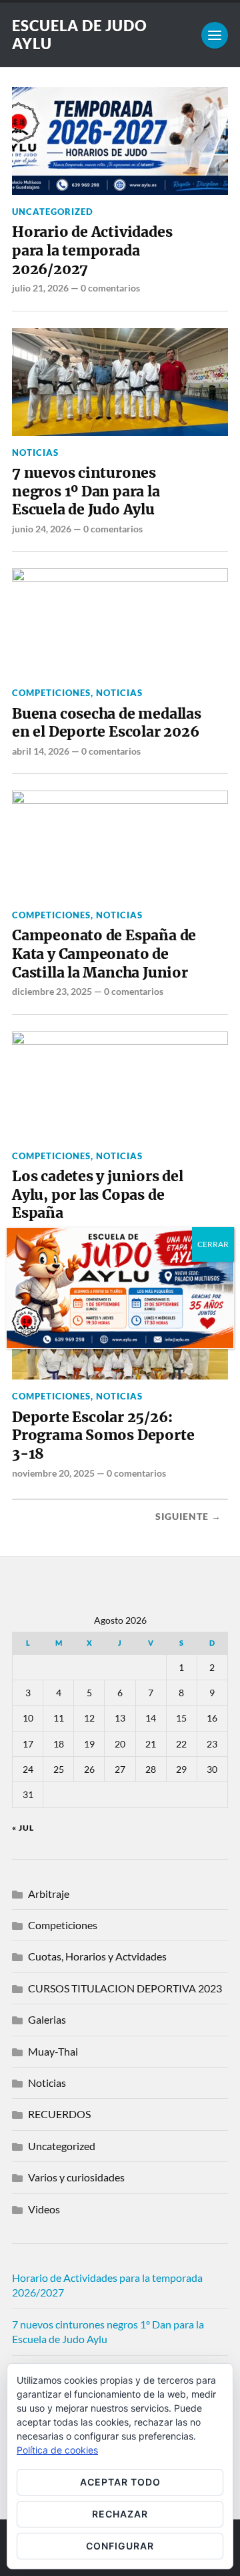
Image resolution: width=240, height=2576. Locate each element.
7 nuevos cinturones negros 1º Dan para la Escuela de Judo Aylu (86, 491)
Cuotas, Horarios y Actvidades (97, 1956)
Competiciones (51, 693)
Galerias (47, 2019)
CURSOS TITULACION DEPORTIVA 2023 (125, 1988)
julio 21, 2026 (40, 288)
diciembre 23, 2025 (52, 991)
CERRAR (213, 1244)
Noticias (35, 453)
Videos (44, 2209)
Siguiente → (188, 1517)
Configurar (120, 2546)
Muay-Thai (53, 2051)
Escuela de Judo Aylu (80, 35)
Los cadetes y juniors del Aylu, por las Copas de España (98, 1195)
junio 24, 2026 (42, 529)
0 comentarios (110, 288)
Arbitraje (49, 1894)
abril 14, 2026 (41, 751)
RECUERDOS (59, 2114)
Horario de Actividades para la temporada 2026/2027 (92, 250)
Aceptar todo (120, 2482)
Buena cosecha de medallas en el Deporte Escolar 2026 (107, 723)
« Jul (23, 1828)
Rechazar (120, 2514)
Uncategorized (53, 212)
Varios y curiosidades (76, 2177)
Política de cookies (57, 2450)
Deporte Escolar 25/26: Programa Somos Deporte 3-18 (103, 1435)
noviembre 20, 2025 (53, 1473)
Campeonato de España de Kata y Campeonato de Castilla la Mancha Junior (104, 954)
